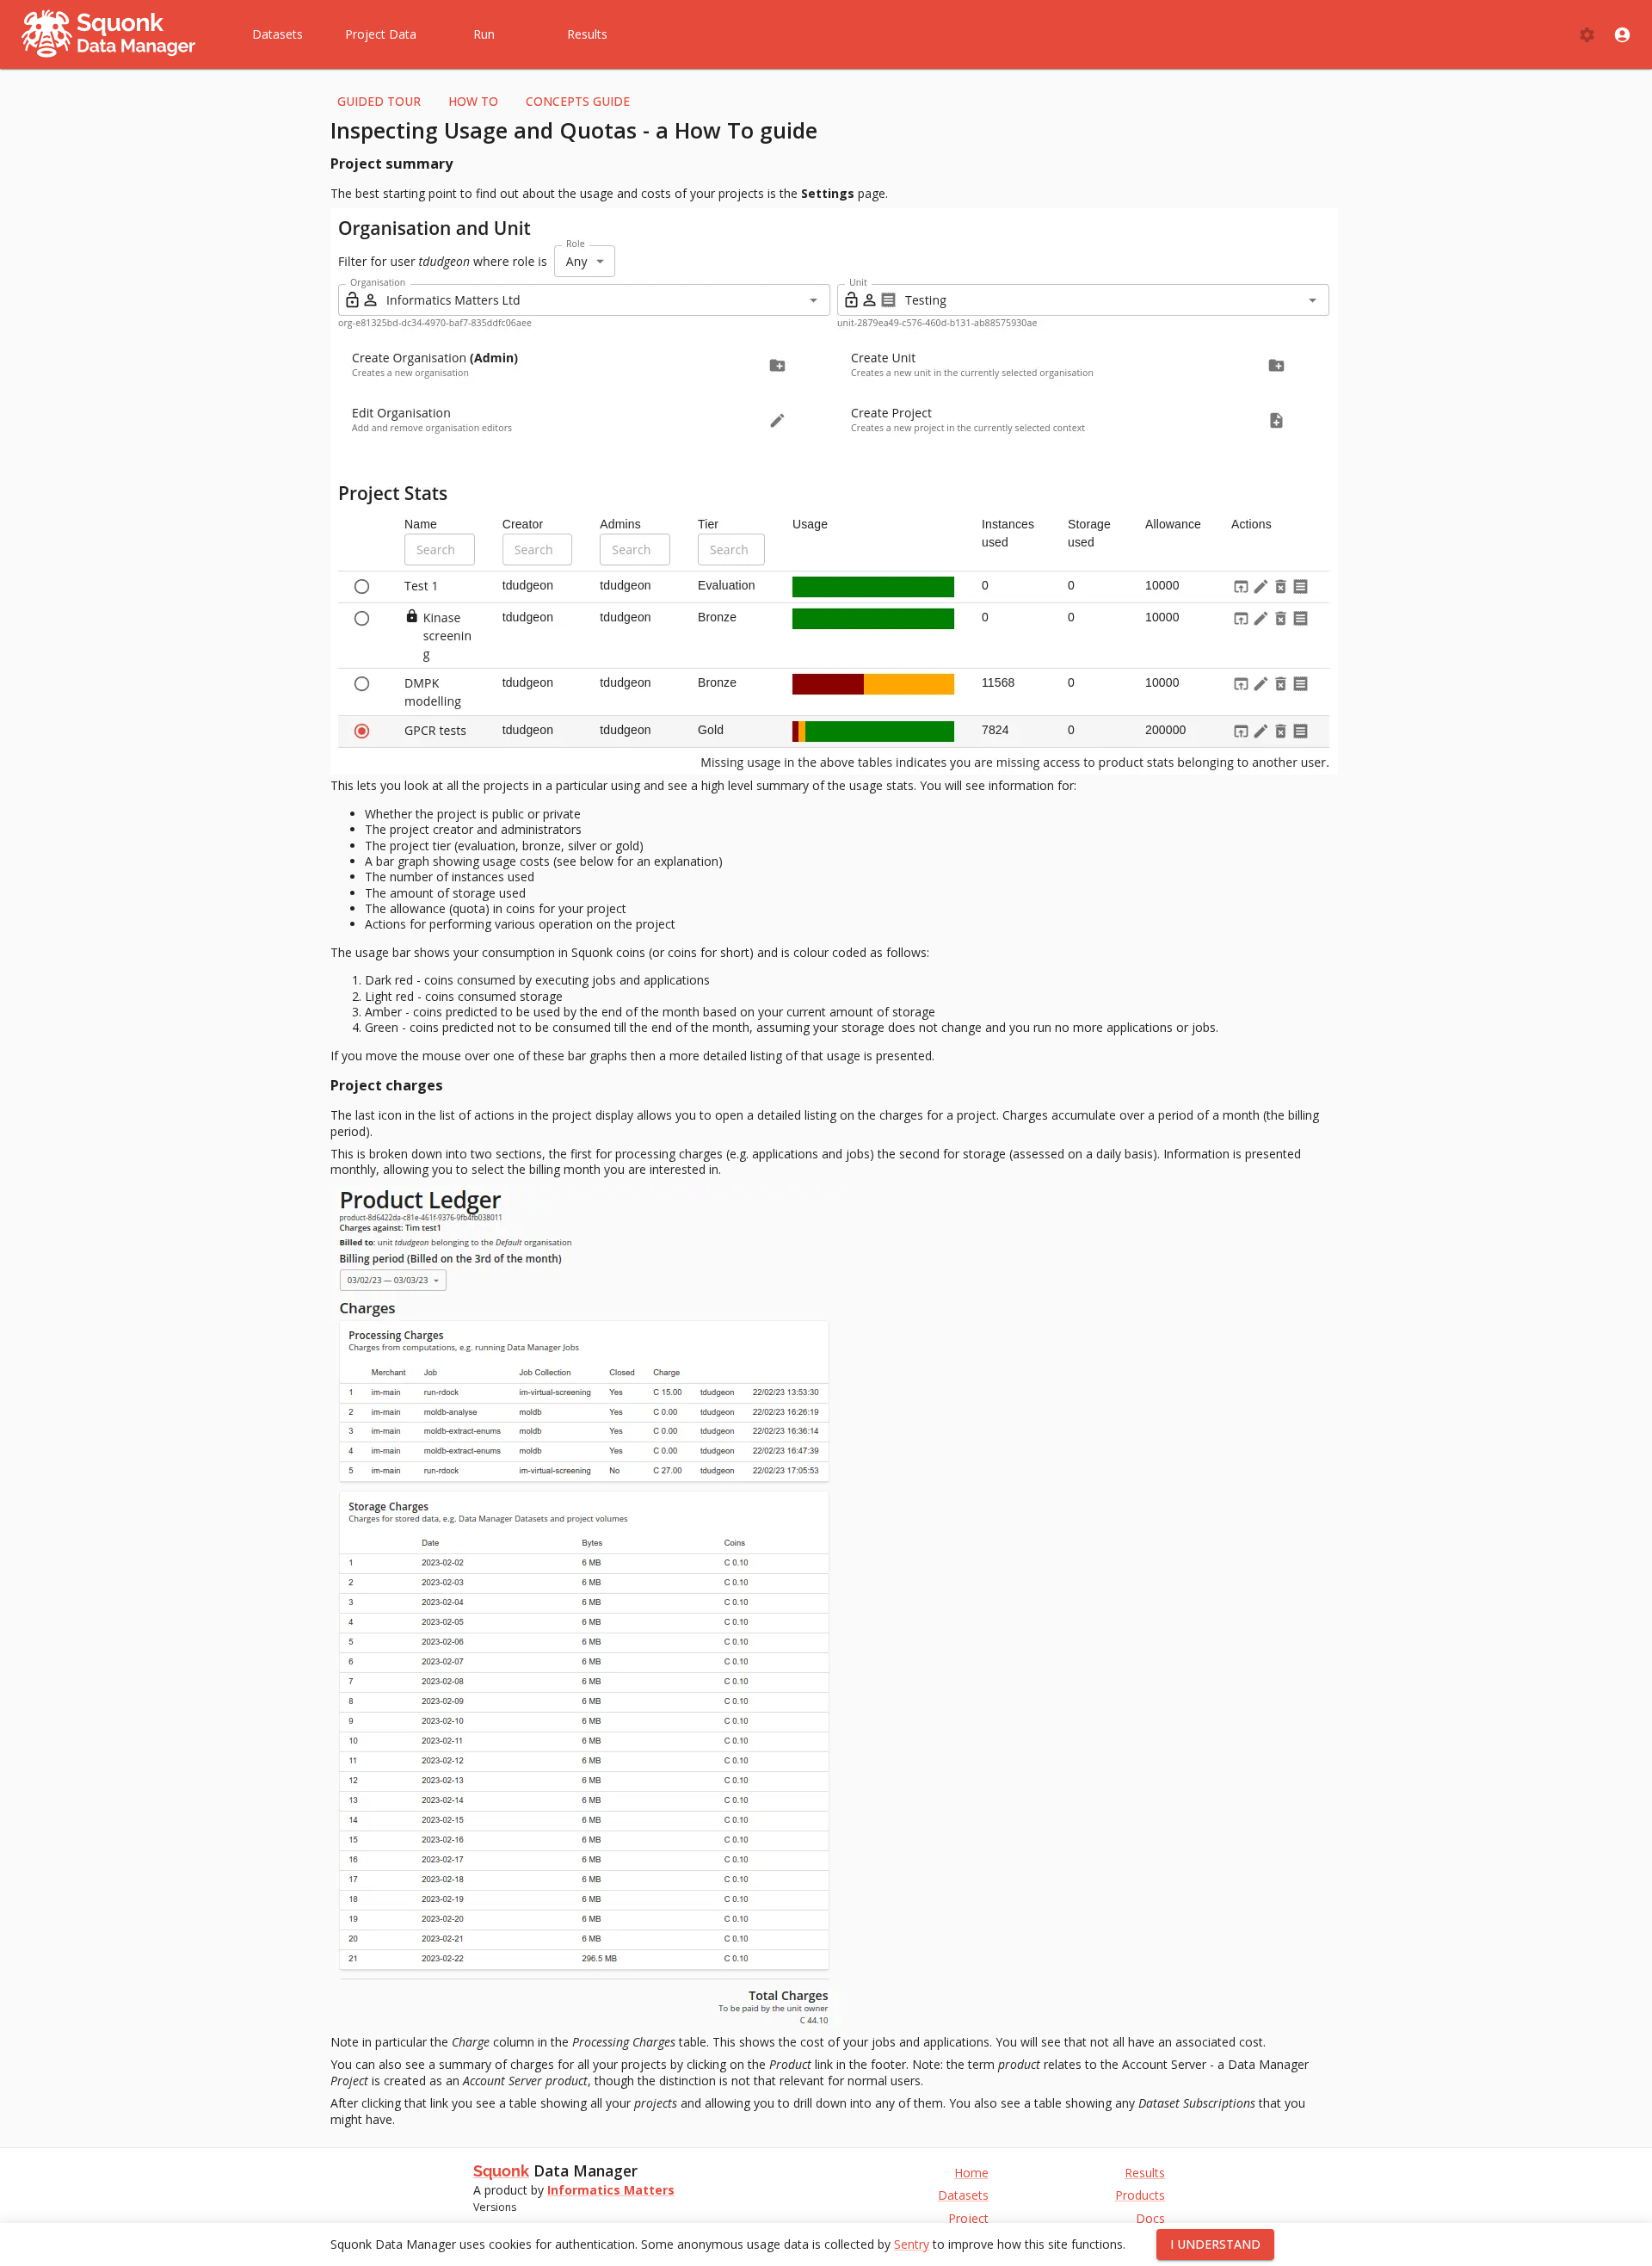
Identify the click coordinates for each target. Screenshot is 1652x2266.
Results (587, 34)
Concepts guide (578, 101)
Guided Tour (379, 101)
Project (968, 2219)
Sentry (912, 2244)
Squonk (501, 2171)
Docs (1150, 2219)
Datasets (277, 34)
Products (1140, 2195)
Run (484, 34)
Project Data (381, 34)
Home (971, 2173)
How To (473, 101)
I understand (1215, 2244)
